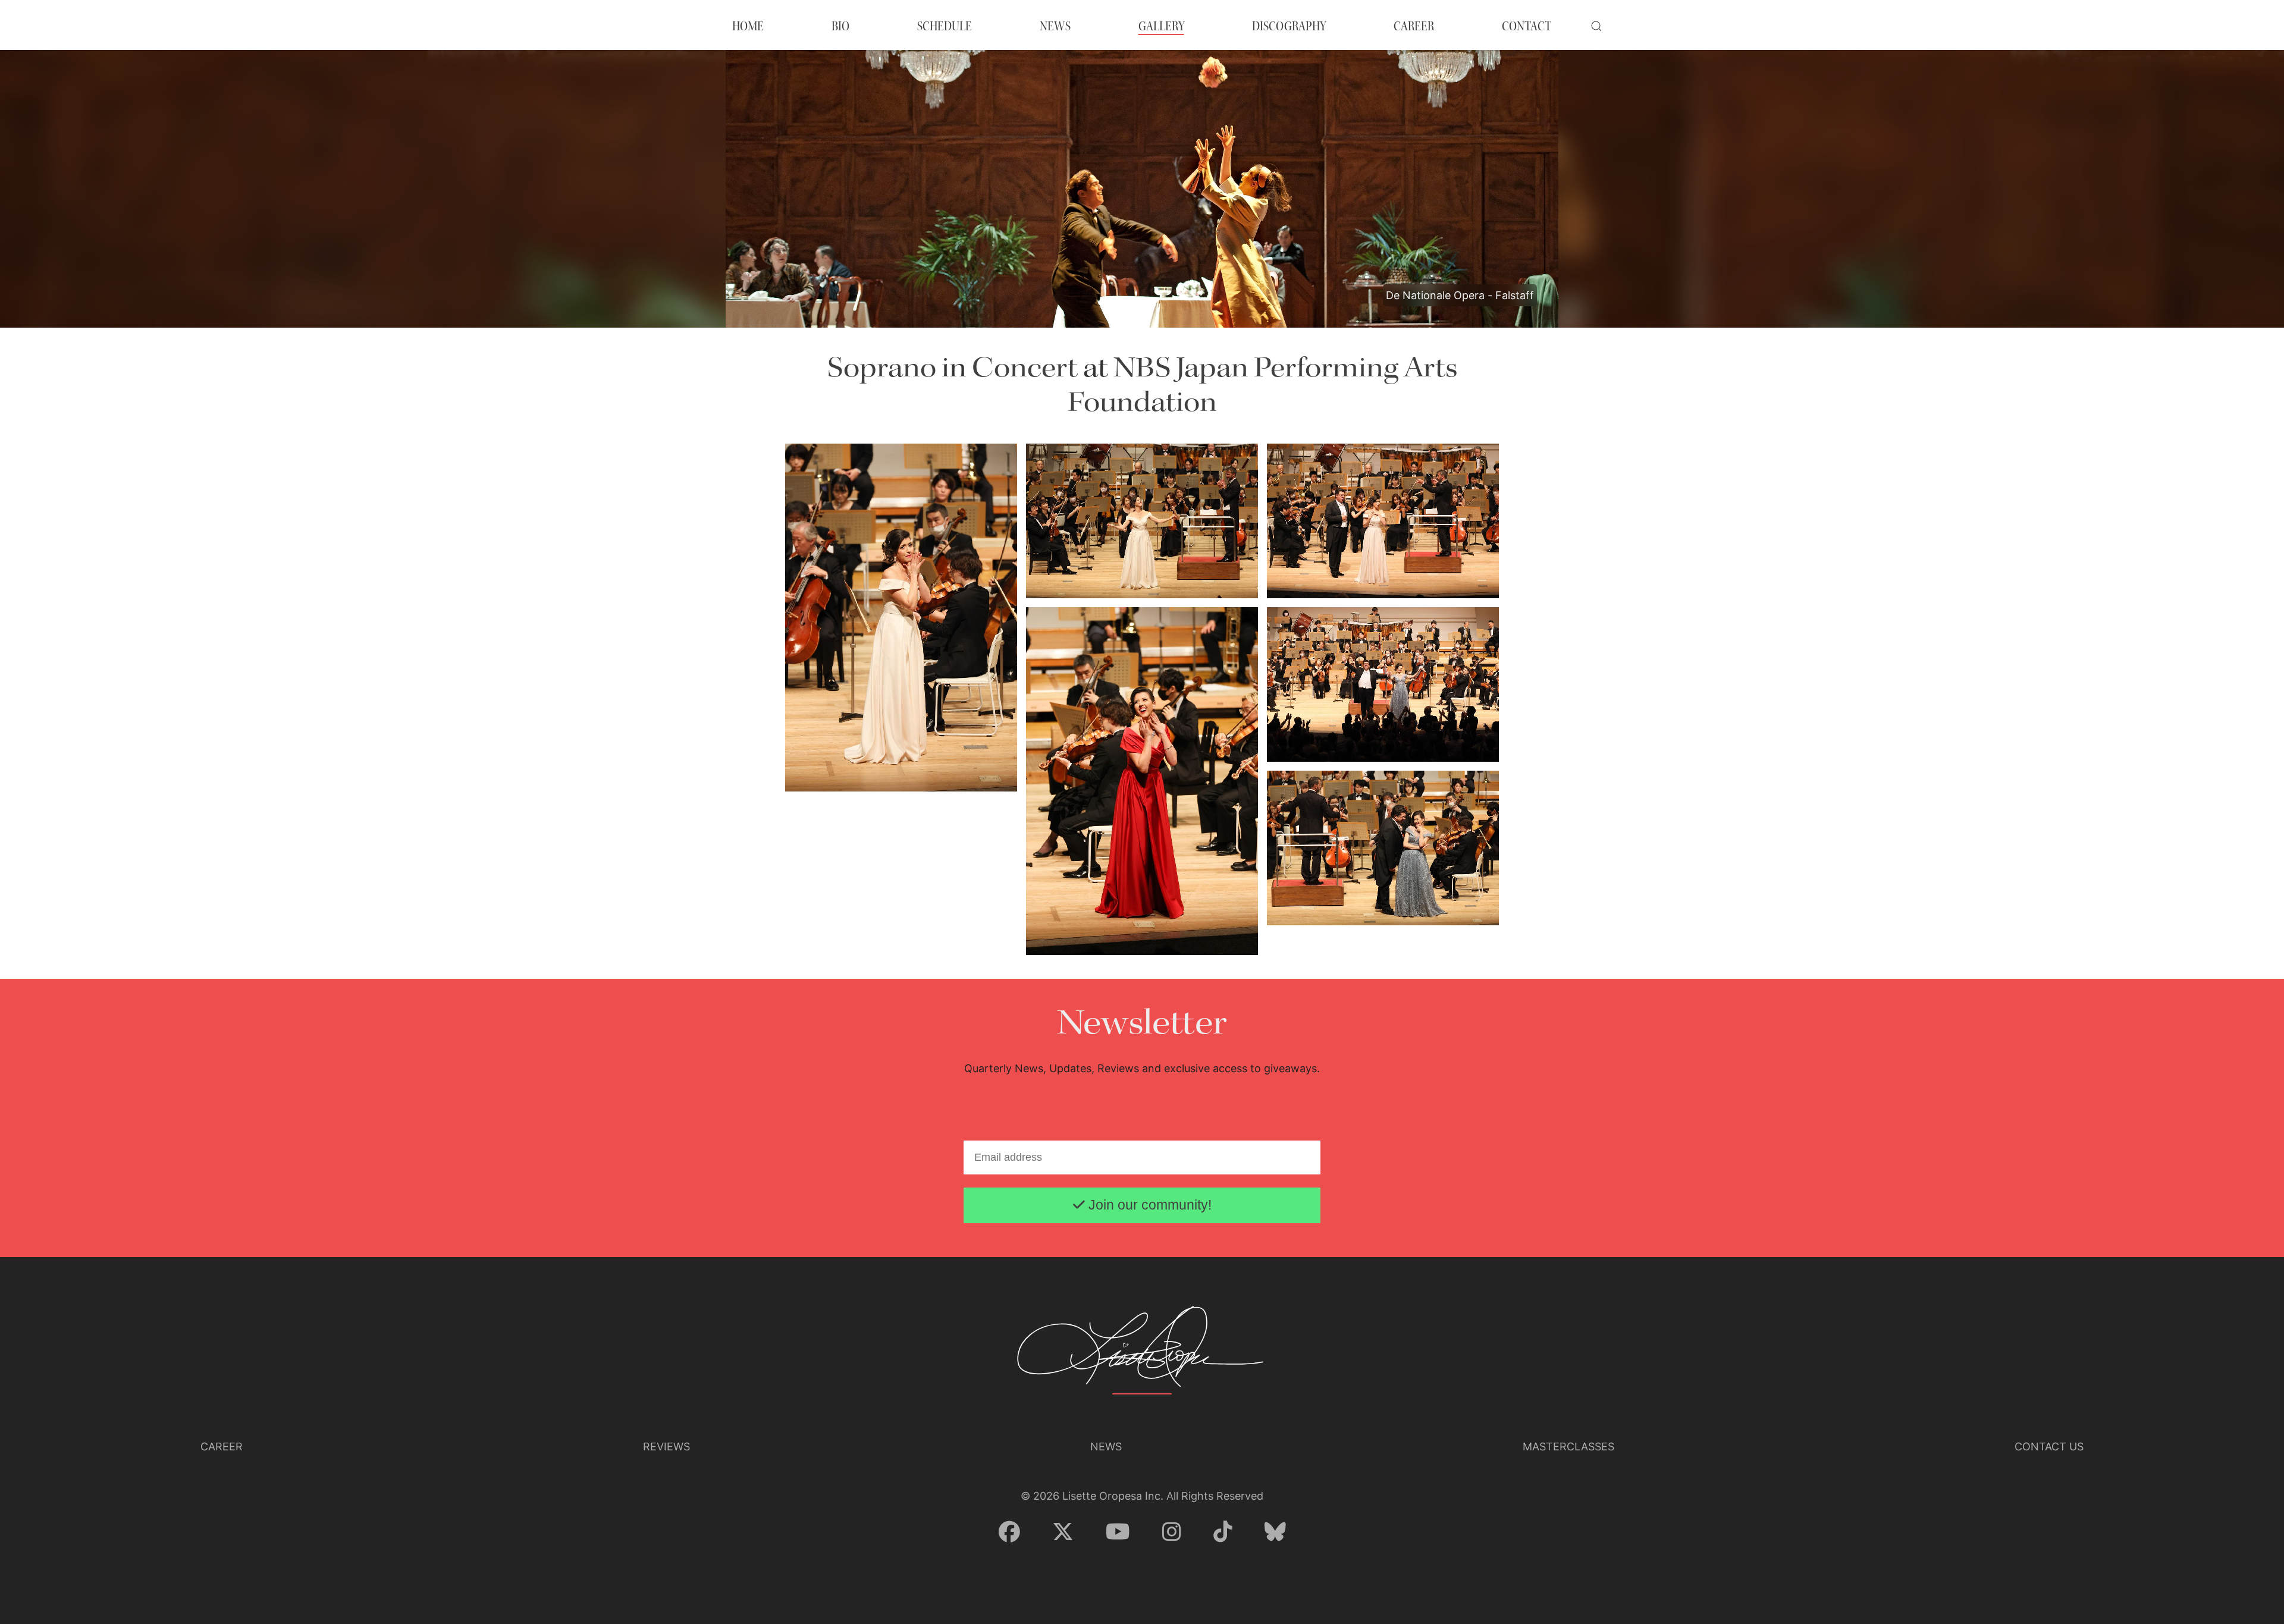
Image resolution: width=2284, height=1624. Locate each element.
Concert (1025, 368)
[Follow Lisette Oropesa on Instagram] (1172, 1532)
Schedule (945, 26)
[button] (1596, 26)
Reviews (666, 1446)
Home (748, 26)
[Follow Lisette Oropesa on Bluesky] (1275, 1532)
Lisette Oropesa (823, 756)
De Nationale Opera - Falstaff (1460, 295)
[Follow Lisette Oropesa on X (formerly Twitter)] (1063, 1532)
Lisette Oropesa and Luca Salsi (1334, 563)
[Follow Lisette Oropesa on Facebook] (1009, 1532)
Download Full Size (981, 754)
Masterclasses (1568, 1446)
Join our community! (1148, 1205)
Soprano (882, 368)
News (1055, 26)
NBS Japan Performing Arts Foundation (1262, 386)
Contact (1527, 26)
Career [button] (1414, 26)
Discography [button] (1289, 26)
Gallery (1161, 26)
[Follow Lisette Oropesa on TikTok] (1223, 1532)
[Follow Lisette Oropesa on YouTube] (1118, 1532)
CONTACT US (2049, 1446)
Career (222, 1446)
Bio (840, 26)
